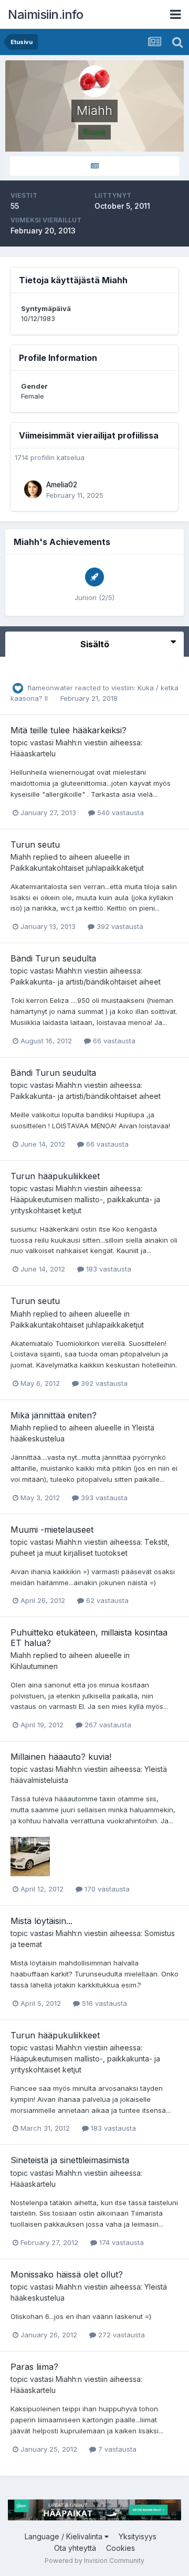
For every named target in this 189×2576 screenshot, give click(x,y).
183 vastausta (108, 1269)
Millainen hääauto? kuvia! (61, 1757)
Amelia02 (62, 485)
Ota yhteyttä (75, 2548)
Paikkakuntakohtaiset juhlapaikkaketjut (77, 868)
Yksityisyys (138, 2536)
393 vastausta (103, 1498)
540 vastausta (119, 813)
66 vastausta (113, 1041)
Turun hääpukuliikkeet (55, 1176)
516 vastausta (103, 2003)
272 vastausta (120, 2335)
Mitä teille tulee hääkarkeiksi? (69, 730)
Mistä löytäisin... (41, 1921)
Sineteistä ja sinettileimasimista (70, 2160)
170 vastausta (106, 1889)
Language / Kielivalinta (65, 2536)
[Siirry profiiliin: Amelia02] (33, 489)
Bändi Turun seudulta (53, 958)
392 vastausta (119, 926)
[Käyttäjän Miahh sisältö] (94, 166)
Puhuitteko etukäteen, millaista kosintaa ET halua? (89, 1637)
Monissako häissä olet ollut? (67, 2274)
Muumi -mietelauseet (52, 1530)
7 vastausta (116, 2449)
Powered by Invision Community (94, 2561)
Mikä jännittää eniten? (54, 1415)
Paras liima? (34, 2367)
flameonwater (50, 688)
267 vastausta (107, 1725)
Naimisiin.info (45, 14)
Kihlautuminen (34, 1666)
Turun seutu (35, 845)
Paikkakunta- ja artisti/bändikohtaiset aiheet (86, 982)
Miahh (66, 742)
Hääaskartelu (33, 753)
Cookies (120, 2548)
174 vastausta (120, 2242)
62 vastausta (106, 1600)
